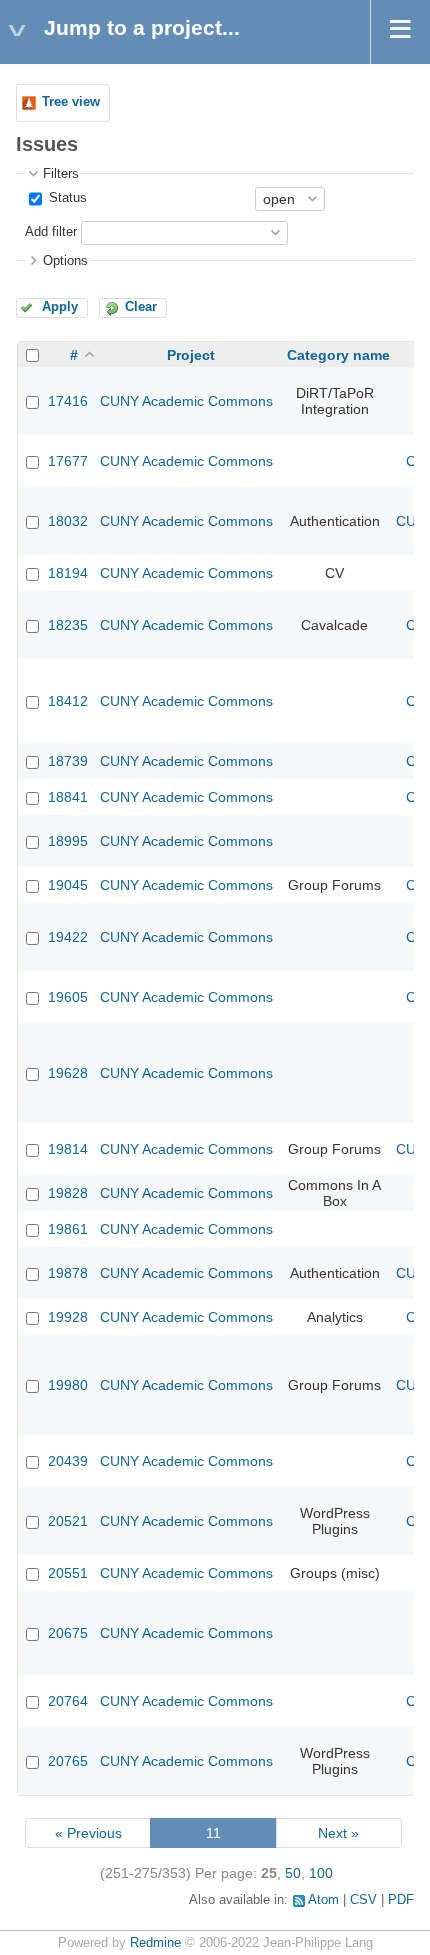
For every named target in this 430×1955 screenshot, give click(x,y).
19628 (68, 1073)
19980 (68, 1385)
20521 (68, 1521)
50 (293, 1873)
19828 (68, 1193)
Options (65, 261)
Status (66, 198)
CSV (363, 1900)
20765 (68, 1761)
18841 (68, 797)
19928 (68, 1317)
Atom (323, 1900)
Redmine (155, 1943)
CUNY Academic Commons (186, 401)
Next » (338, 1833)
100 (321, 1873)
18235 (68, 625)
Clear (141, 307)
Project (191, 355)
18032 (68, 521)
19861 (68, 1229)
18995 (68, 841)
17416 (68, 401)
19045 (68, 885)
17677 (68, 461)
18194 (68, 573)
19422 (68, 937)
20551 (68, 1573)
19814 (68, 1149)
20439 (68, 1461)
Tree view (71, 102)
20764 (68, 1701)
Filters (61, 174)
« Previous (88, 1833)
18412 (68, 701)
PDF (401, 1900)
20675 (68, 1633)
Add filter (51, 232)
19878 (68, 1273)
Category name (338, 355)
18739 (68, 761)
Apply (60, 307)
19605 (68, 997)
